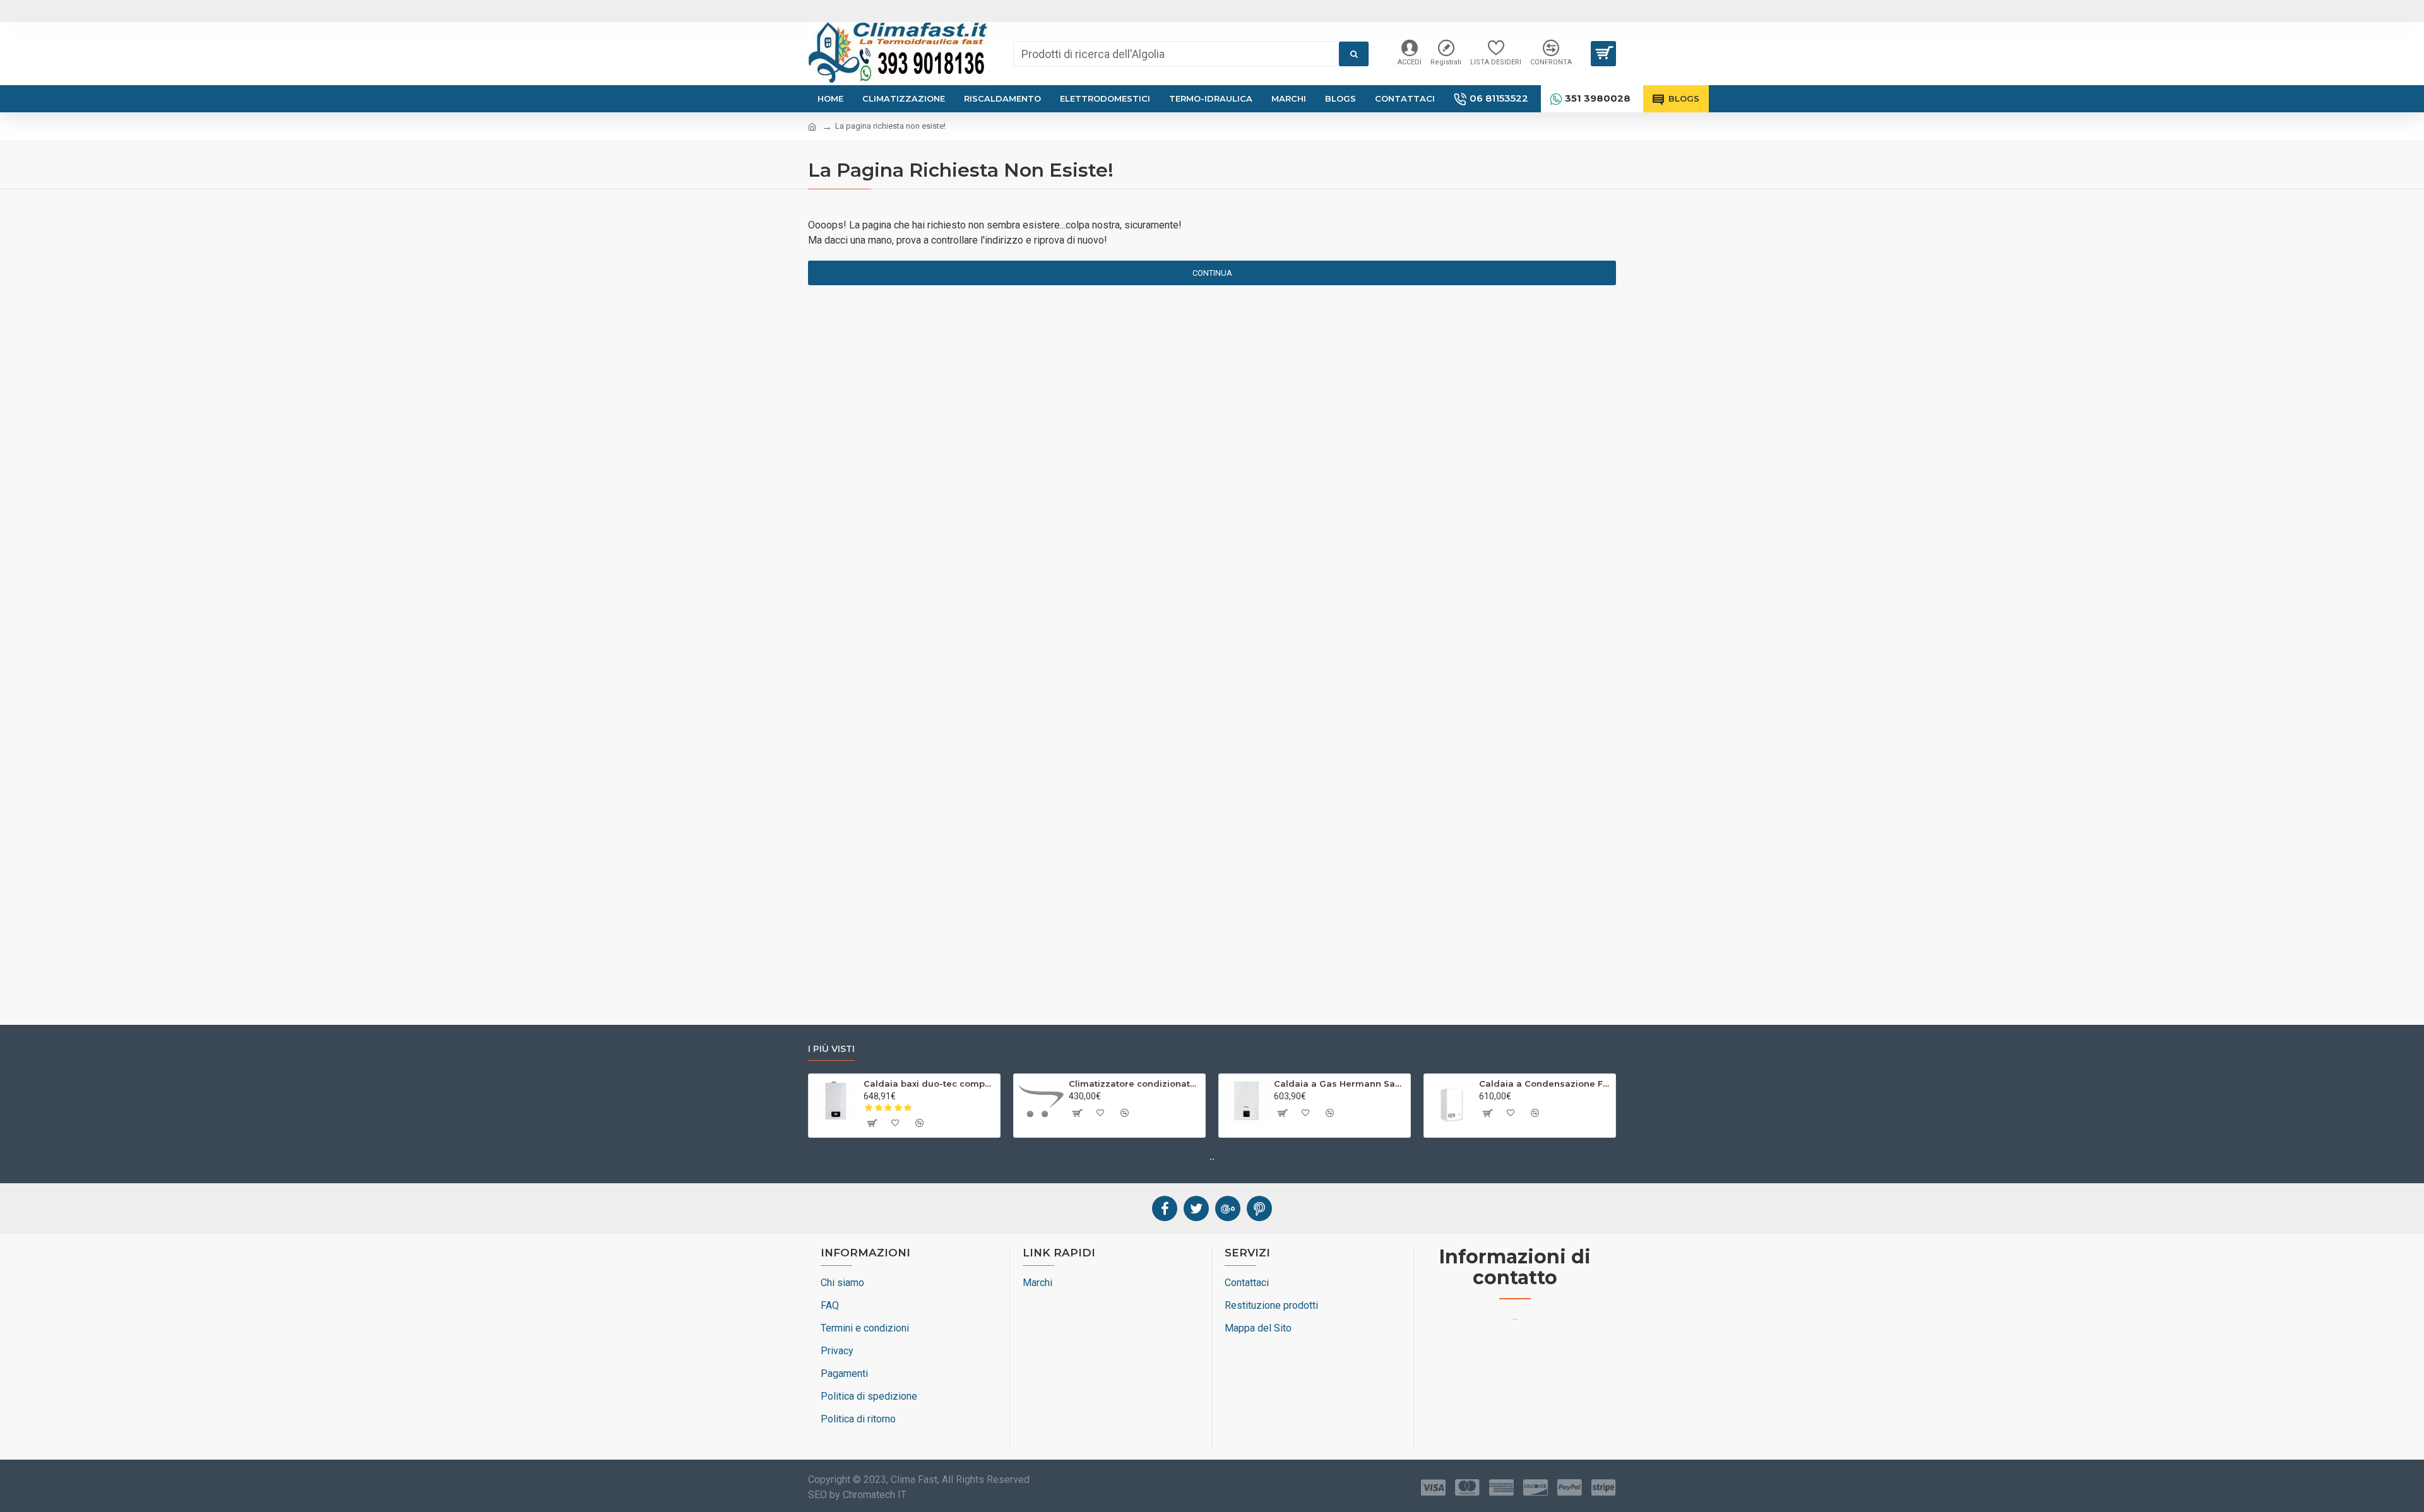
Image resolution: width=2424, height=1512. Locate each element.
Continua (1212, 273)
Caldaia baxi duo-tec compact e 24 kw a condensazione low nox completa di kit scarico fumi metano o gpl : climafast (930, 1084)
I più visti (831, 1049)
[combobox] (1176, 54)
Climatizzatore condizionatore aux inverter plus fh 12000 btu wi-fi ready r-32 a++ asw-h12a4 (1135, 1084)
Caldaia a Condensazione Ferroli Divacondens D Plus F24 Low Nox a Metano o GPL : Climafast (1545, 1084)
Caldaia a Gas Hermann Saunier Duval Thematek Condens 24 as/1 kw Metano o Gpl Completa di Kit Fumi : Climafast (1340, 1084)
